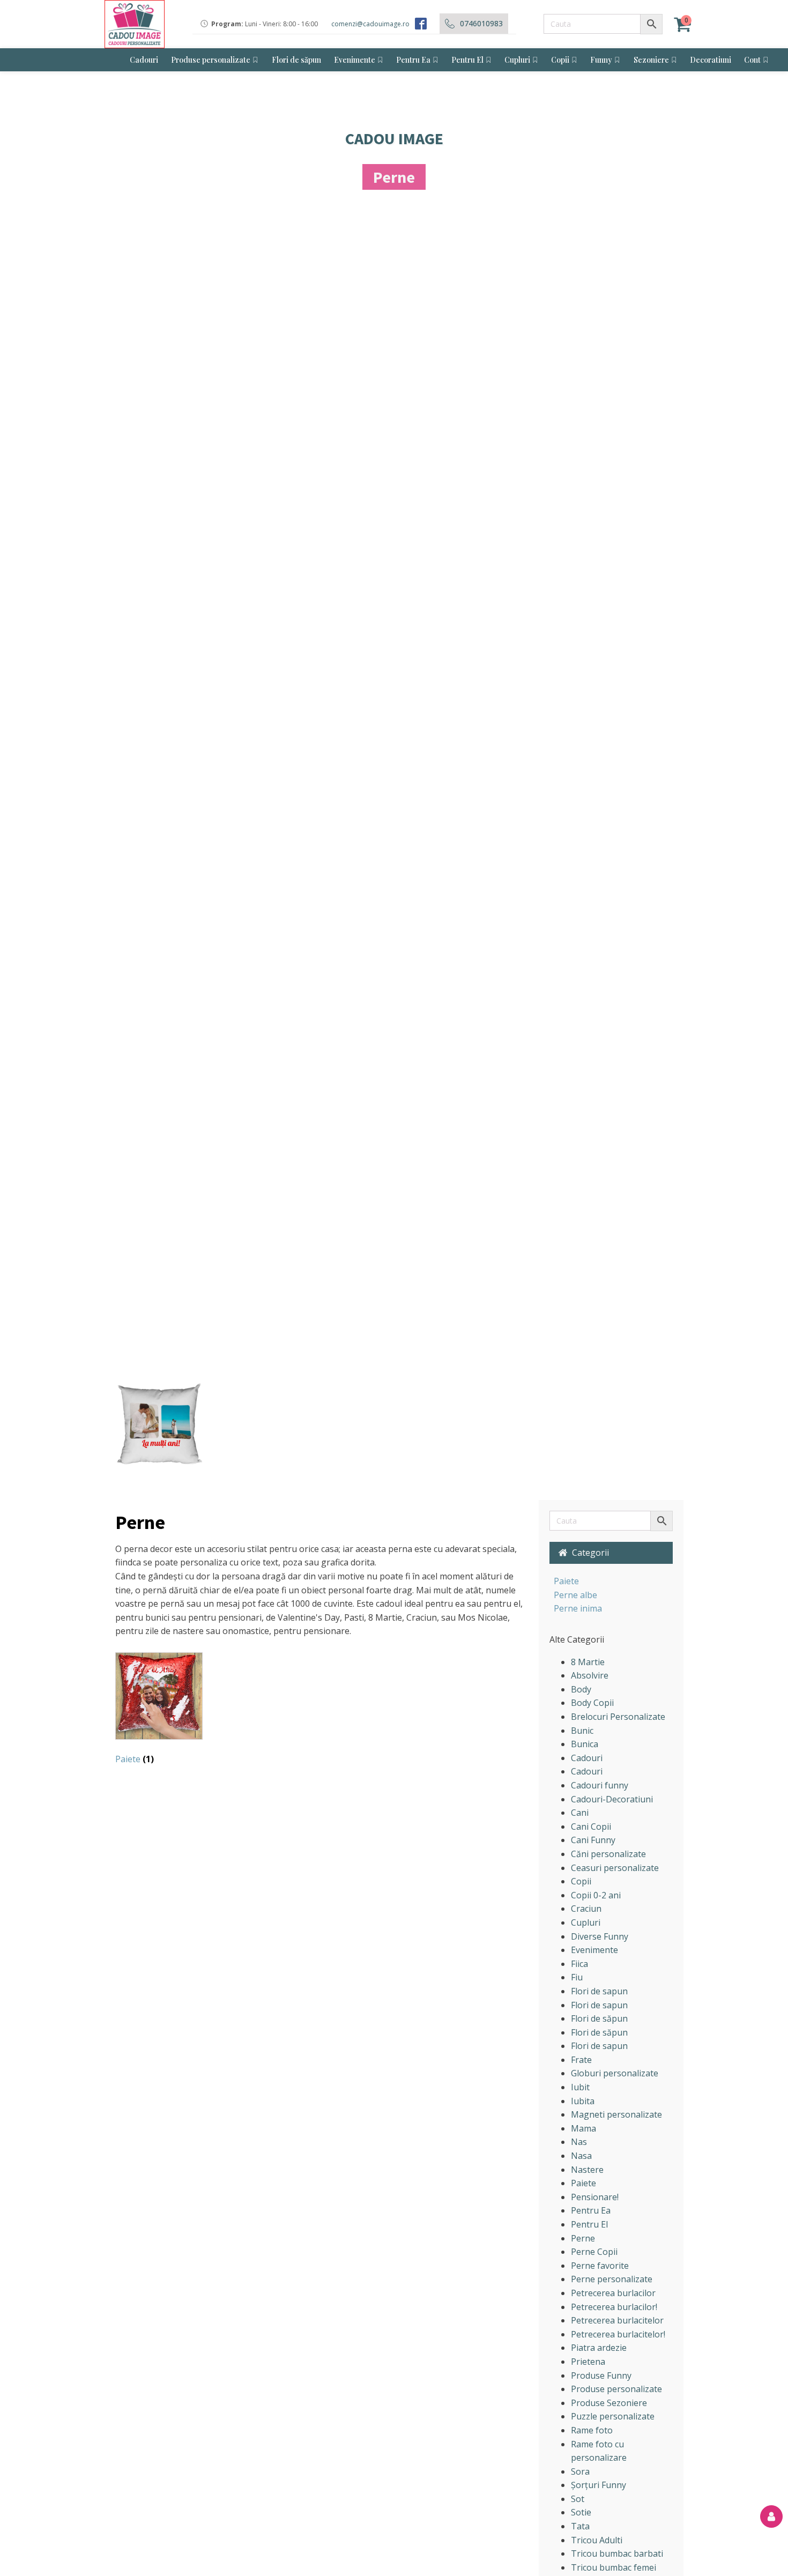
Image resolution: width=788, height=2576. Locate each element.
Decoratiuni (711, 60)
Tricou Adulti (597, 2540)
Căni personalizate (608, 1854)
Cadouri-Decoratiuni (612, 1799)
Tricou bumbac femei (614, 2567)
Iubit (580, 2087)
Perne (583, 2238)
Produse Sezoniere (609, 2403)
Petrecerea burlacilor (613, 2293)
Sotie (581, 2512)
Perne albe (575, 1595)
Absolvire (590, 1675)
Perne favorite (600, 2266)
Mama (583, 2128)
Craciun (586, 1909)
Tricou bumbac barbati (617, 2553)
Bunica (585, 1744)
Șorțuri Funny (599, 2485)
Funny (601, 60)
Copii (560, 60)
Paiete (566, 1581)
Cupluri (517, 60)
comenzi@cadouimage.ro (370, 24)
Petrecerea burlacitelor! (618, 2334)
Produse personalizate (211, 60)
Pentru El (467, 60)
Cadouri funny (600, 1785)
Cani (580, 1813)
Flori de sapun (599, 1991)
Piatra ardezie (599, 2348)
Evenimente (355, 60)
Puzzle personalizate (613, 2416)
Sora (580, 2471)
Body (581, 1689)
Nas (579, 2142)
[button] (611, 1553)
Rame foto (592, 2430)
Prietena (588, 2362)
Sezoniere (651, 60)
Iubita (583, 2101)
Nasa (581, 2156)
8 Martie (588, 1662)
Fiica (579, 1964)
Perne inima (578, 1608)
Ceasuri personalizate (615, 1868)
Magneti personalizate (616, 2114)
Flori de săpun (296, 60)
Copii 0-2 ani (596, 1895)
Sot (578, 2499)
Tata (580, 2526)
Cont (752, 60)
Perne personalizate (612, 2279)
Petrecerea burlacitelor (617, 2320)
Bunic (582, 1731)
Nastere (587, 2170)
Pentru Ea (413, 60)
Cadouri (144, 60)
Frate (581, 2060)
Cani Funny (593, 1840)
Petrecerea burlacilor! (614, 2307)
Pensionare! (595, 2197)
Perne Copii (594, 2252)
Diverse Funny (600, 1936)
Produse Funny (601, 2375)
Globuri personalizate (615, 2073)
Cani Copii (591, 1827)
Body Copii (592, 1703)
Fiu (577, 1977)
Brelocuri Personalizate (618, 1717)
